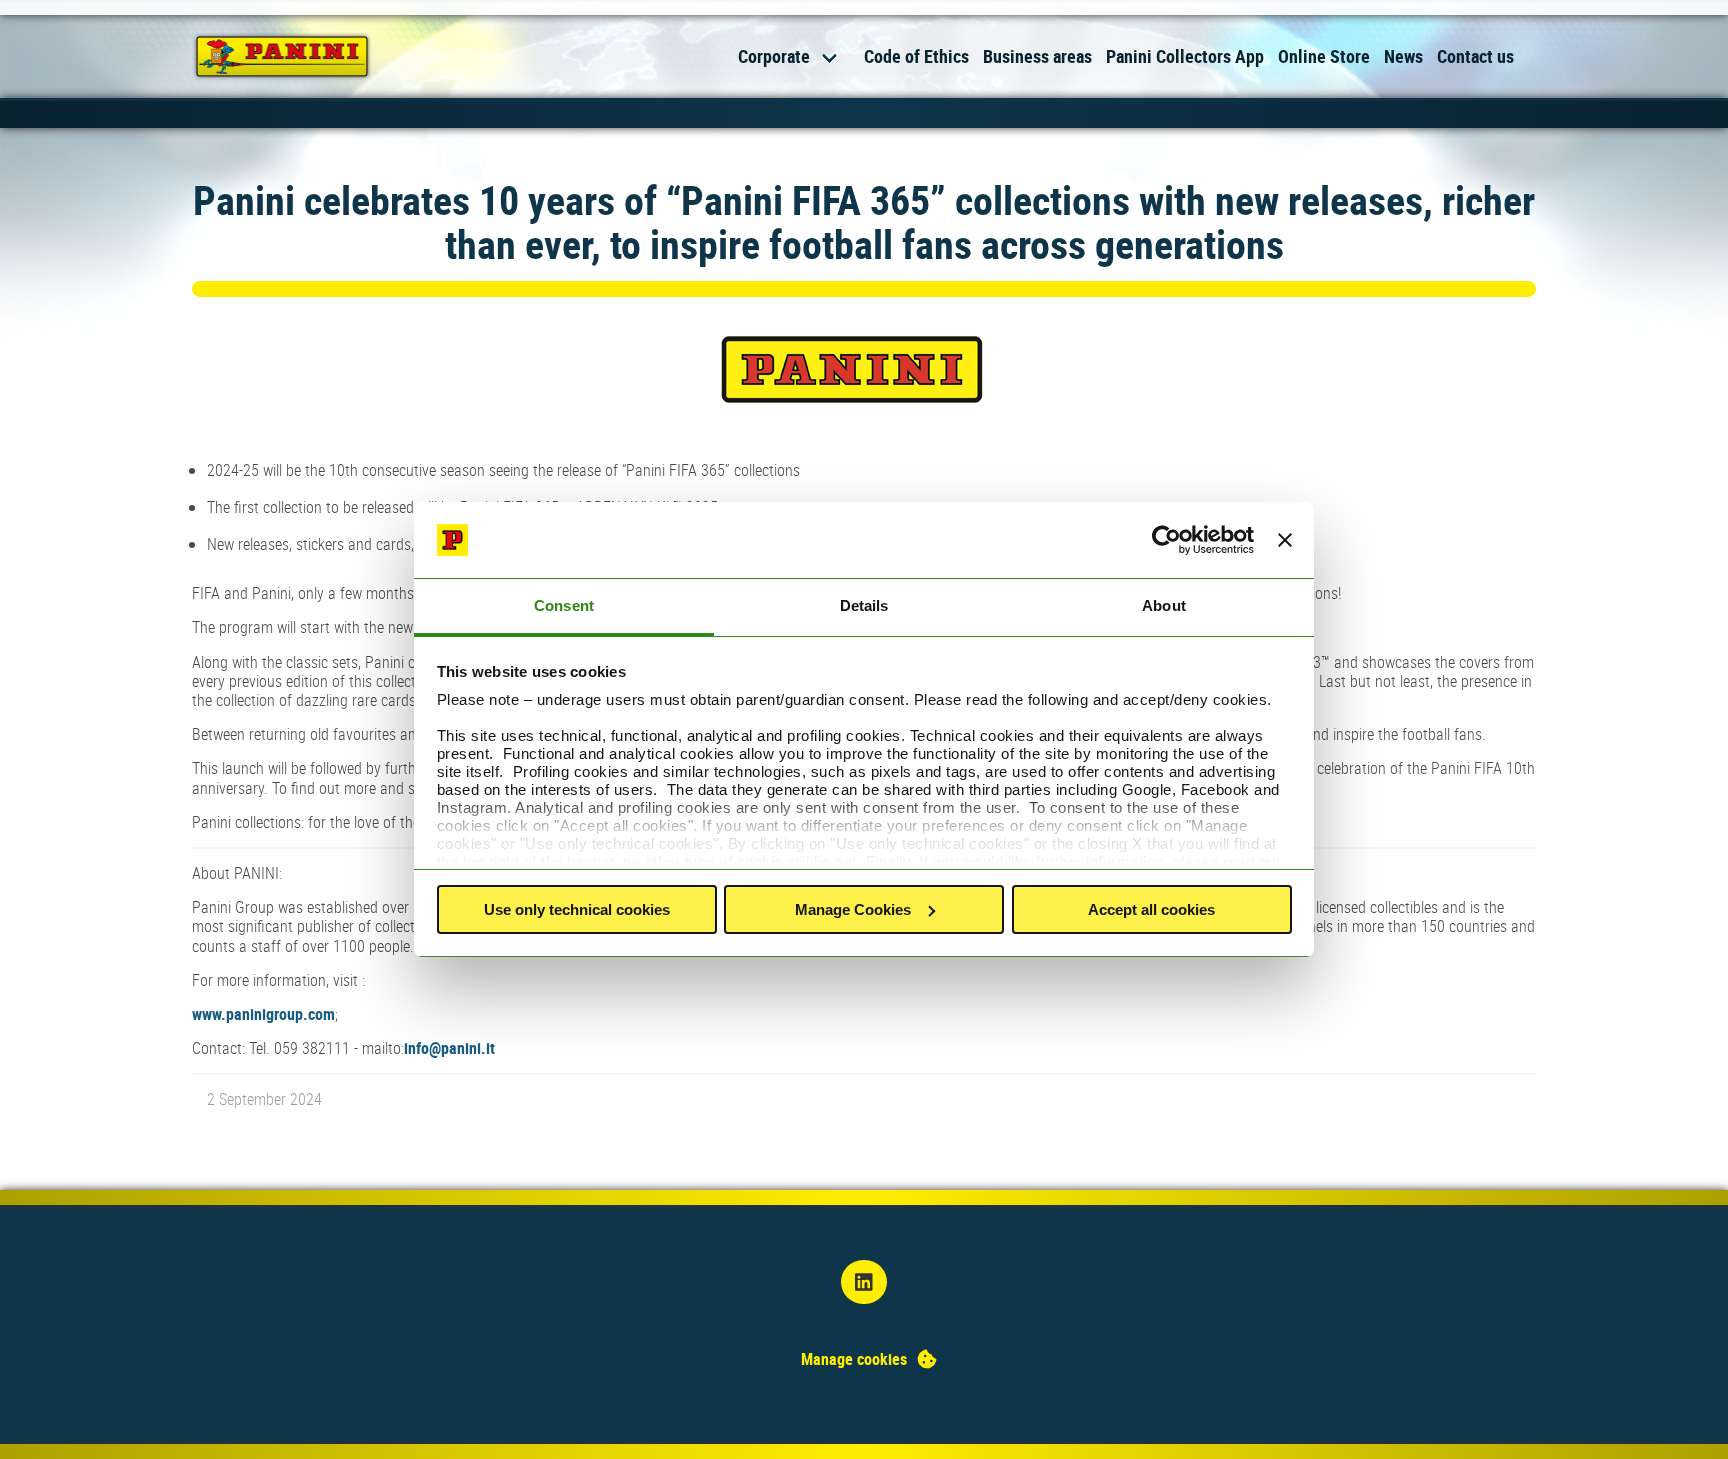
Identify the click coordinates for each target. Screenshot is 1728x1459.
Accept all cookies (1151, 909)
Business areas (1037, 56)
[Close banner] (1285, 540)
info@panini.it (449, 1048)
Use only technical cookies (577, 909)
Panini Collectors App (1185, 56)
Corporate (774, 56)
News (1403, 56)
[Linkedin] (864, 1282)
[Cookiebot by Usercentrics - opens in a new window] (1166, 540)
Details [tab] (864, 605)
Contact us (1475, 56)
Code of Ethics (916, 56)
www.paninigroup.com (263, 1014)
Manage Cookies (853, 909)
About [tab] (1164, 605)
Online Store (1324, 56)
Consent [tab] (564, 605)
